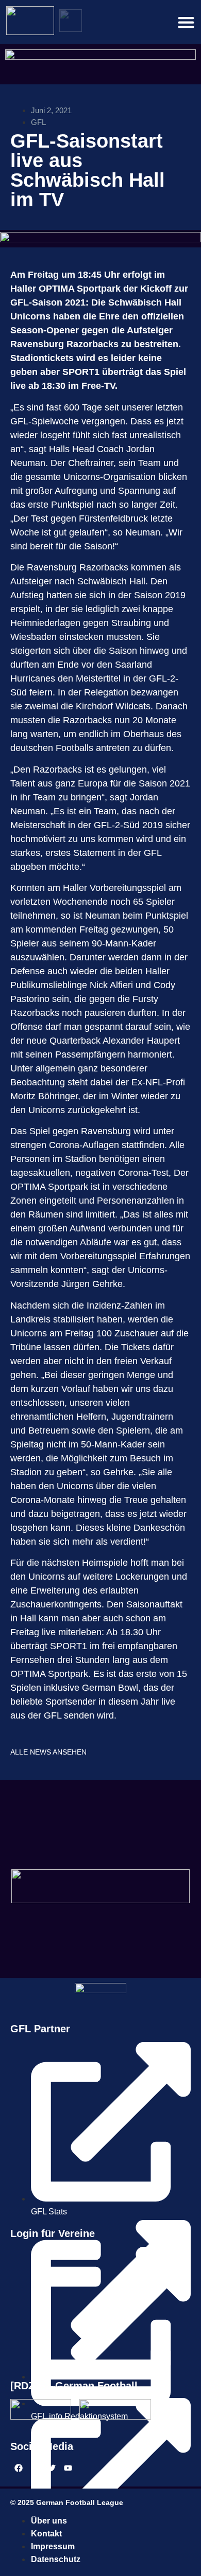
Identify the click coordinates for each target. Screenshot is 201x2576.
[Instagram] (35, 2468)
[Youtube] (68, 2468)
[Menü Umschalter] (186, 22)
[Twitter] (52, 2468)
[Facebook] (19, 2468)
